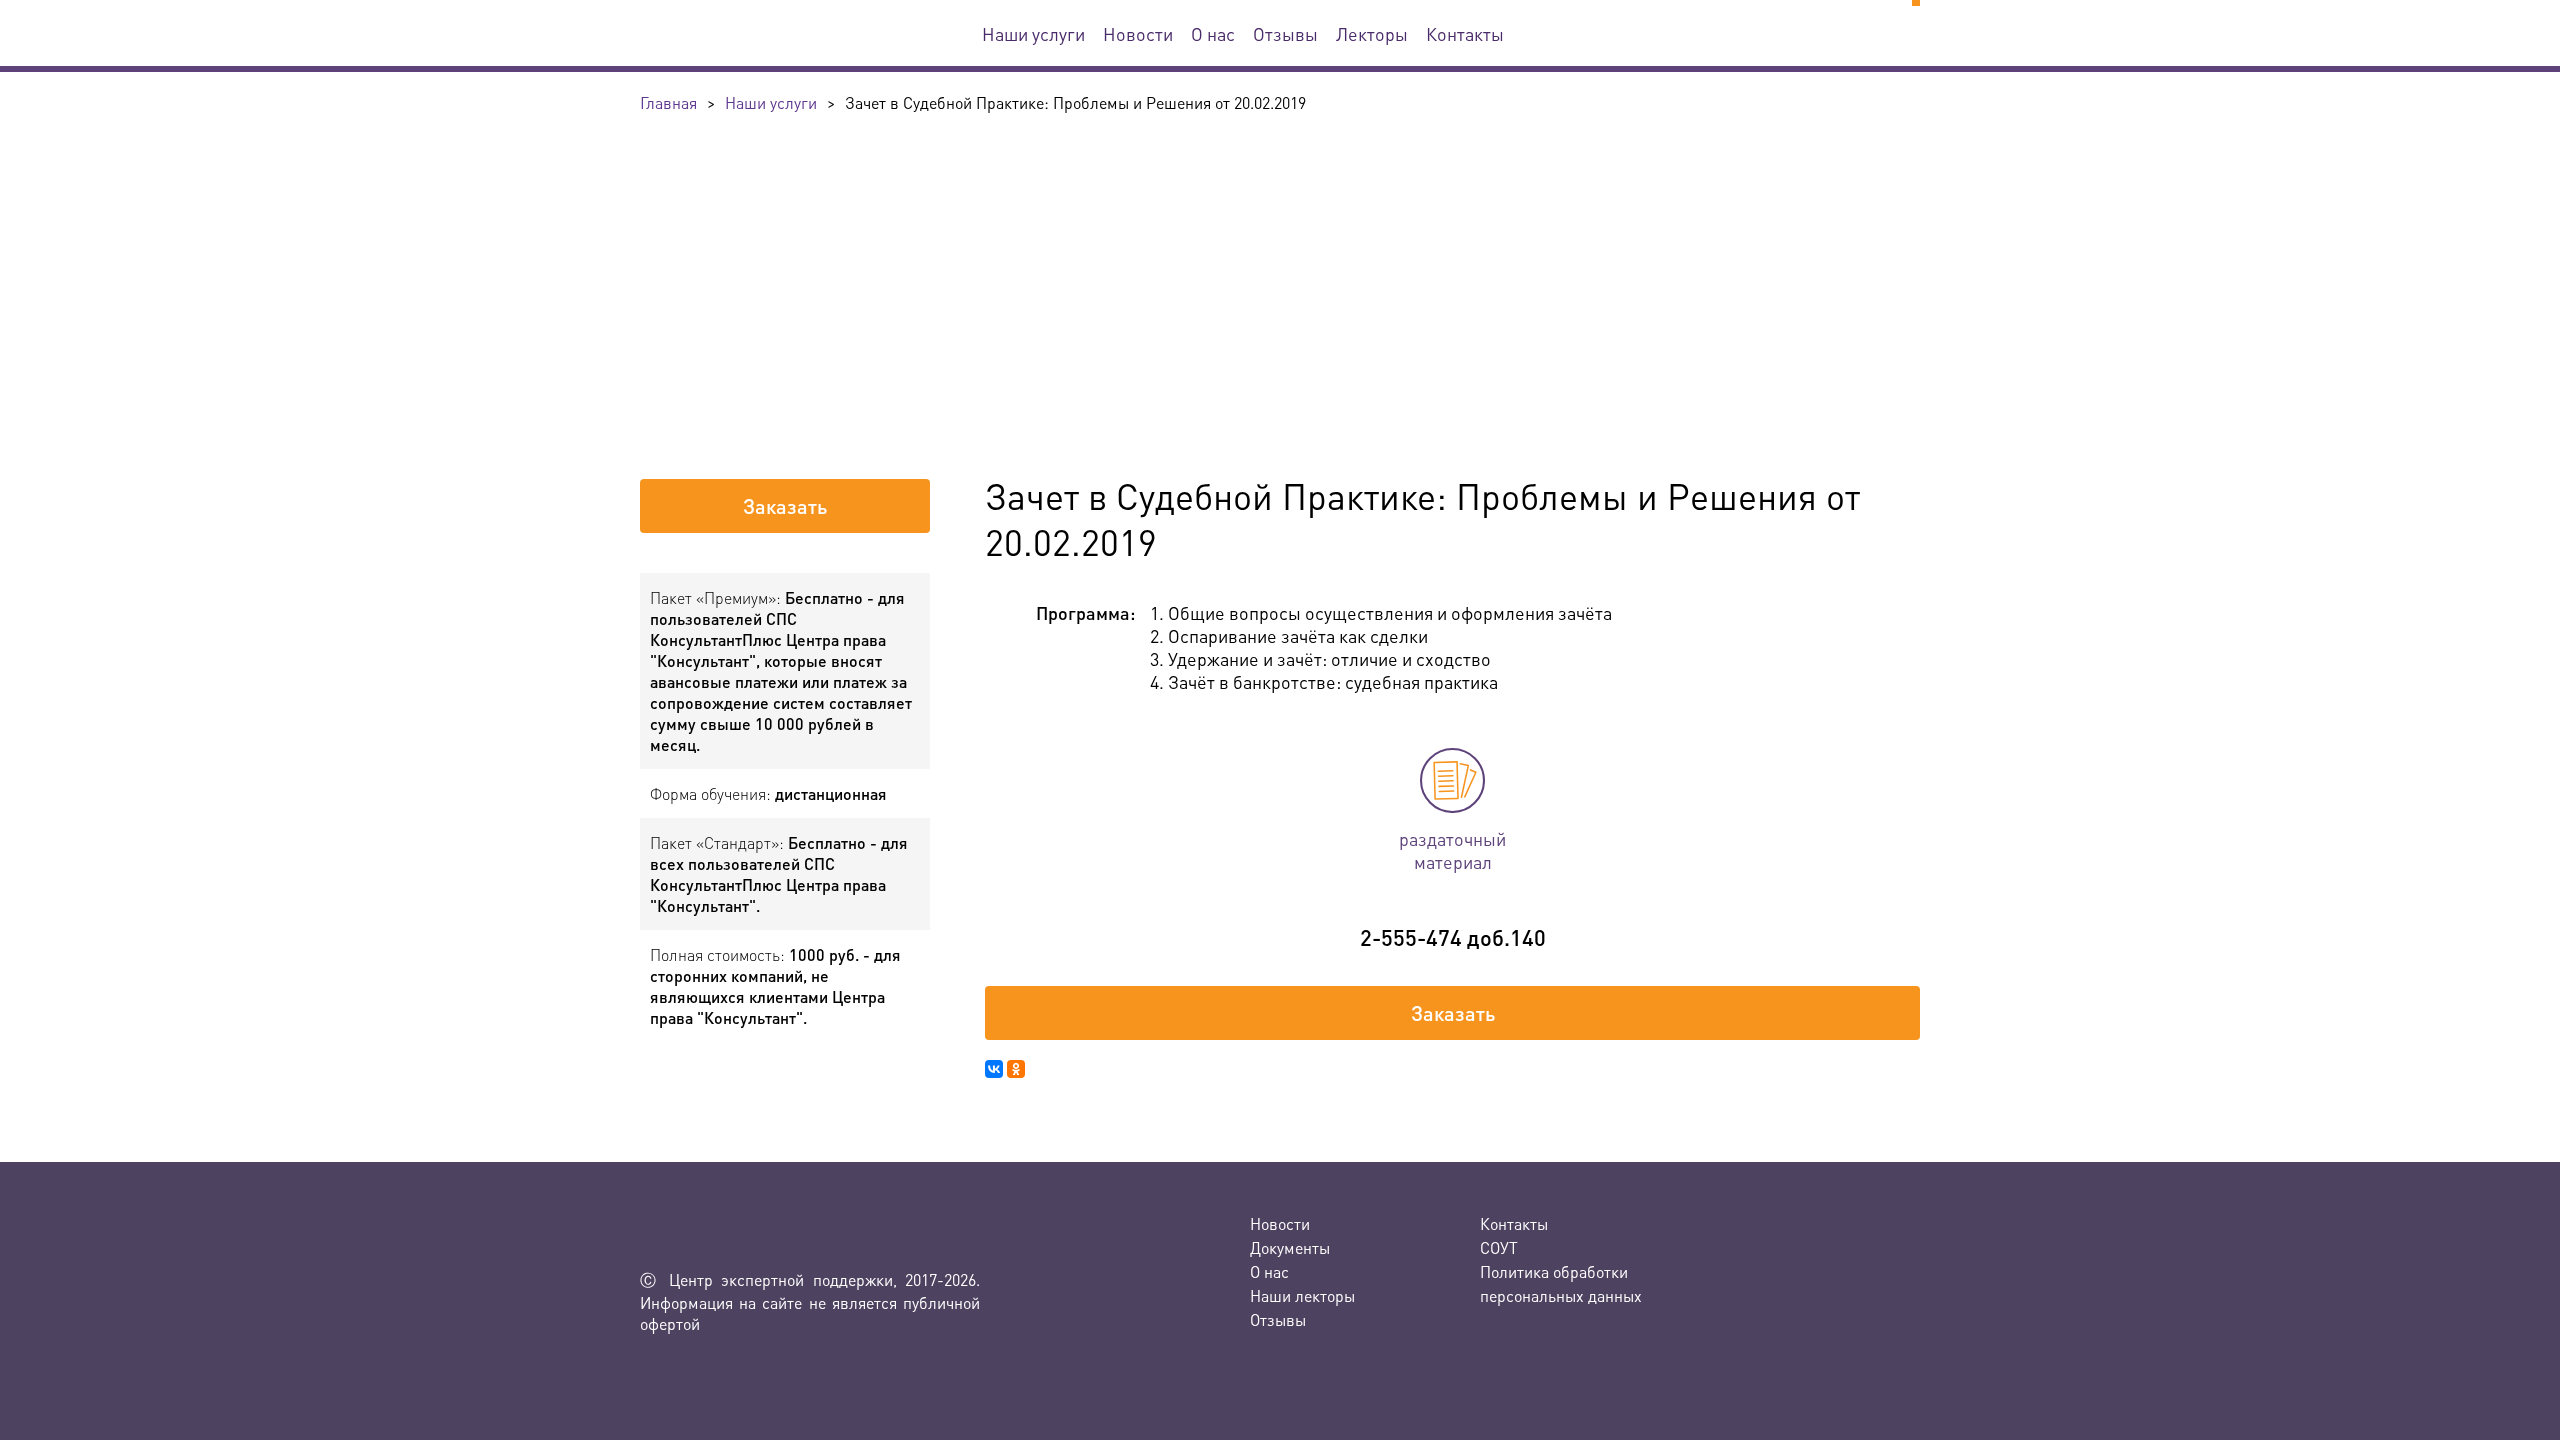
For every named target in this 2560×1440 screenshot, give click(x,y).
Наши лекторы (1302, 1295)
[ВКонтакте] (994, 1069)
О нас (1213, 33)
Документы (1290, 1247)
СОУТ (1499, 1247)
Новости (1138, 33)
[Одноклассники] (1016, 1069)
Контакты (1465, 33)
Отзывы (1285, 33)
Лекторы (1372, 33)
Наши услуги (1033, 33)
